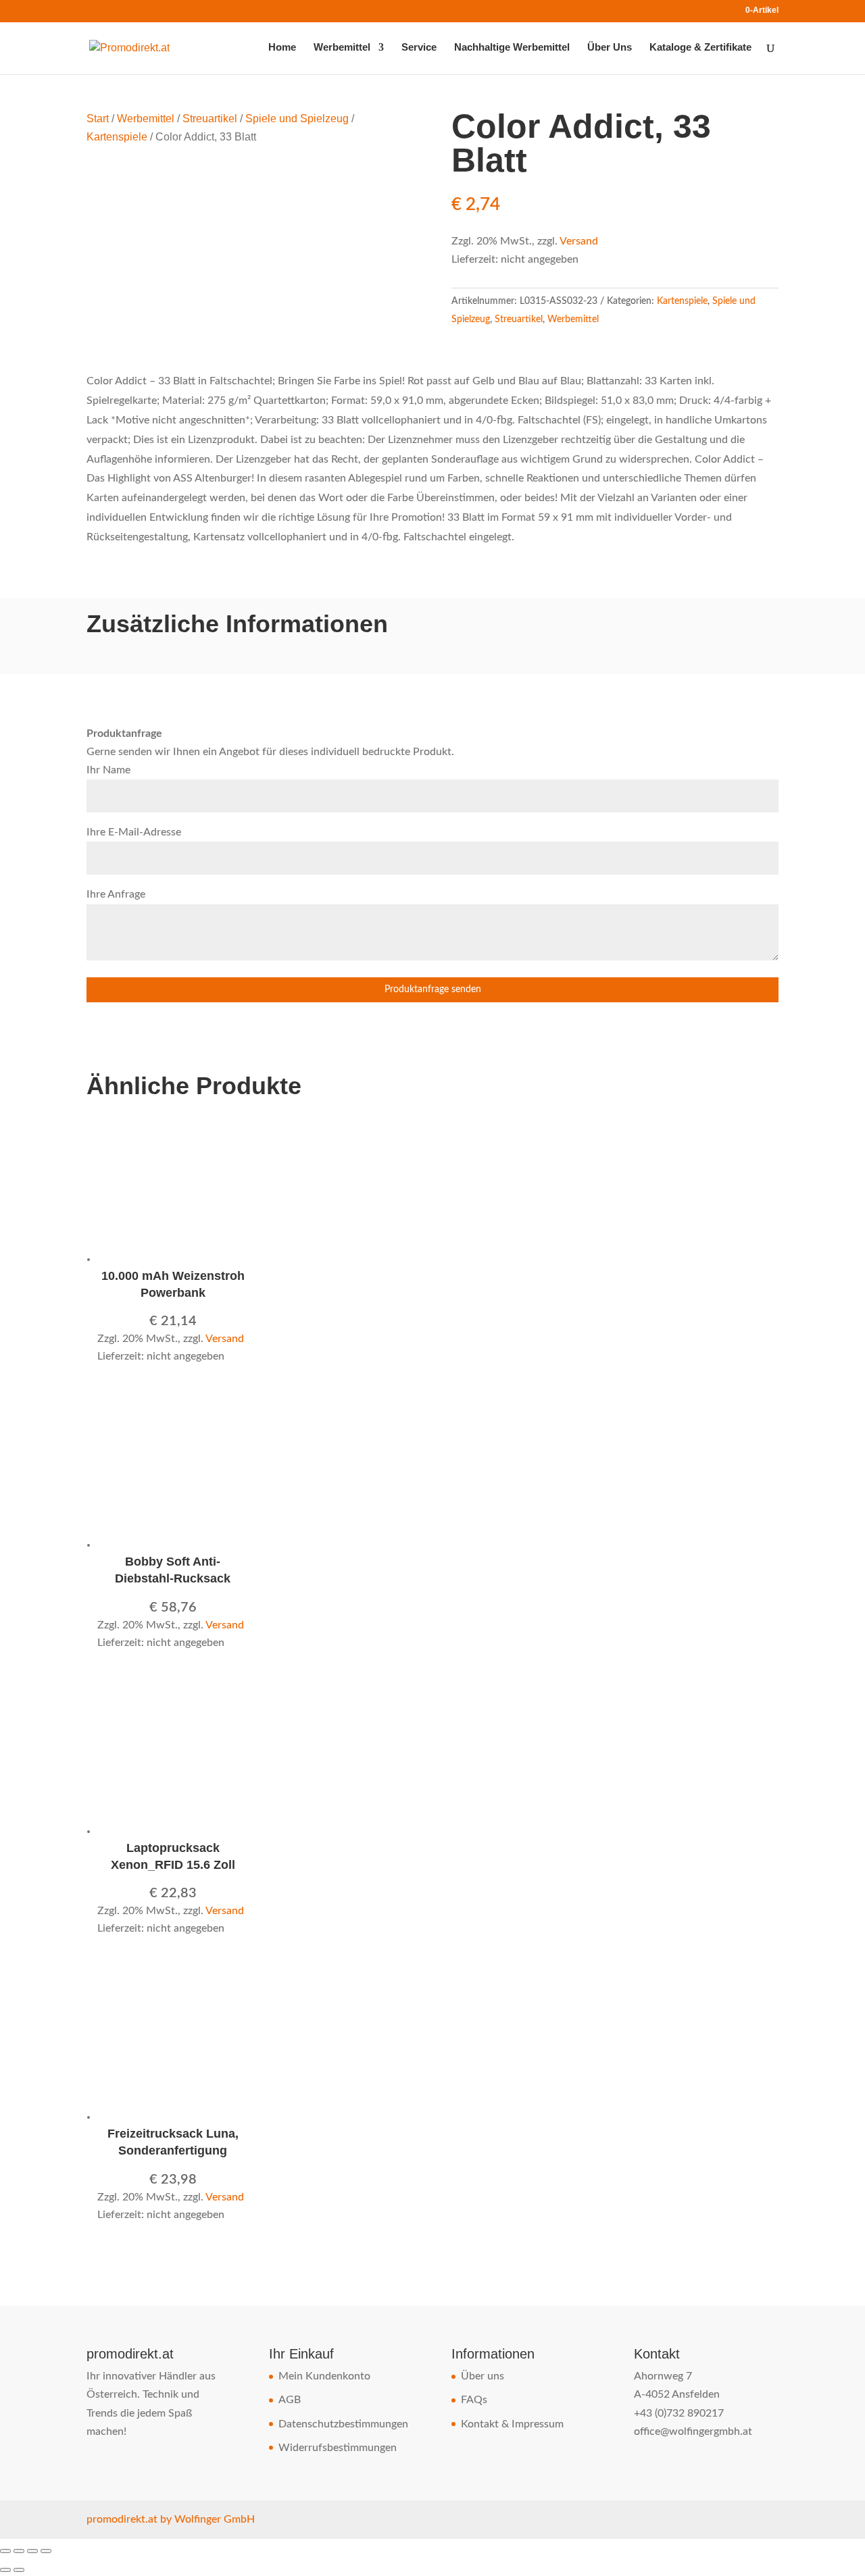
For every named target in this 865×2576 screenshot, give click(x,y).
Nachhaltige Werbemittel (512, 48)
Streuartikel (210, 119)
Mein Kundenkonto (324, 2376)
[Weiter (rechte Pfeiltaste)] (19, 2570)
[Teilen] (32, 2551)
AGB (290, 2400)
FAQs (474, 2400)
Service (419, 48)
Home (282, 48)
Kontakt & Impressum (512, 2424)
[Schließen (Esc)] (46, 2551)
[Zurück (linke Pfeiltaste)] (5, 2570)
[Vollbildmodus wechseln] (19, 2551)
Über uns (483, 2376)
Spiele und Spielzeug (297, 119)
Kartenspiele (117, 137)
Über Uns (610, 48)
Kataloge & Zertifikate (700, 48)
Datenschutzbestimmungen (343, 2424)
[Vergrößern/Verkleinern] (5, 2551)
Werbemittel (342, 48)
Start (98, 119)
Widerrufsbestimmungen (338, 2448)
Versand (579, 241)
